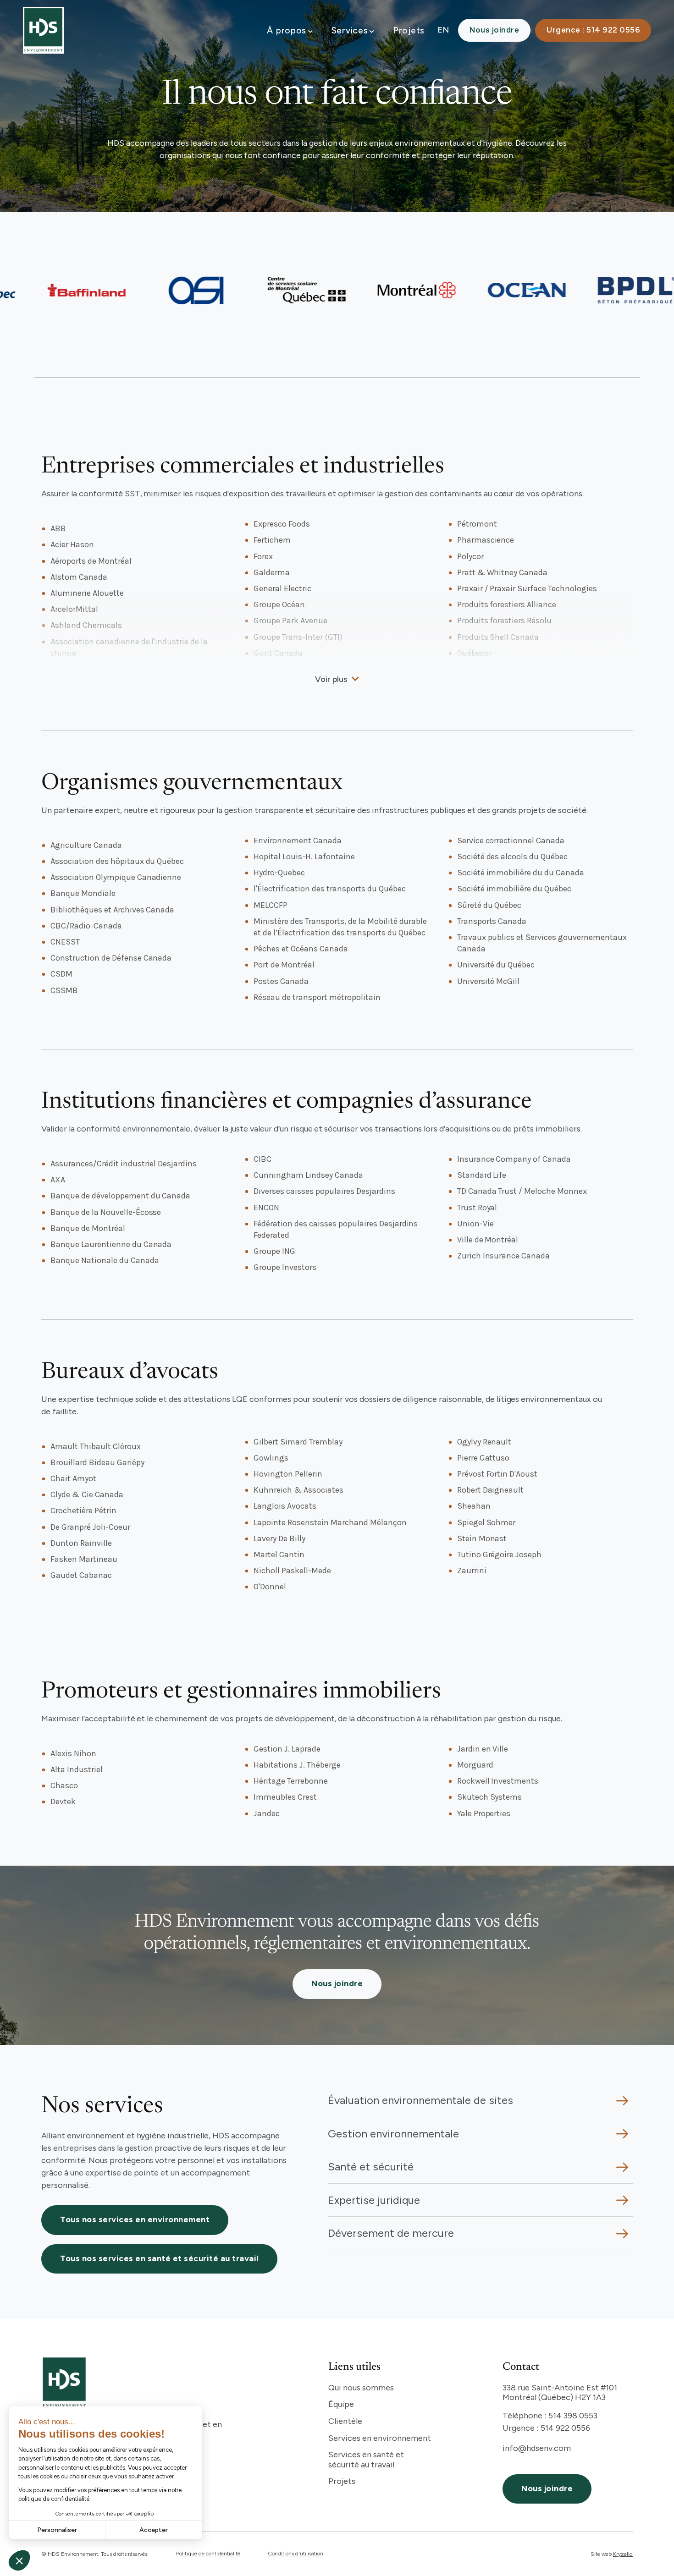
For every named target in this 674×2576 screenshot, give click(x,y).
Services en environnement (380, 2438)
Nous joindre (494, 30)
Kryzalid (623, 2554)
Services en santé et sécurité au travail (366, 2460)
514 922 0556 (565, 2428)
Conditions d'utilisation (296, 2554)
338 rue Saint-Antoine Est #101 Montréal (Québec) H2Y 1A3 (560, 2393)
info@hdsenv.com (537, 2448)
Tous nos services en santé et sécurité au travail (159, 2258)
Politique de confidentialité (208, 2554)
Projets (409, 30)
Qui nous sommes (361, 2388)
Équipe (341, 2404)
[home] (43, 30)
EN (443, 30)
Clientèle (345, 2421)
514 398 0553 (573, 2416)
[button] (290, 30)
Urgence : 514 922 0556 (593, 30)
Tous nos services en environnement (135, 2219)
